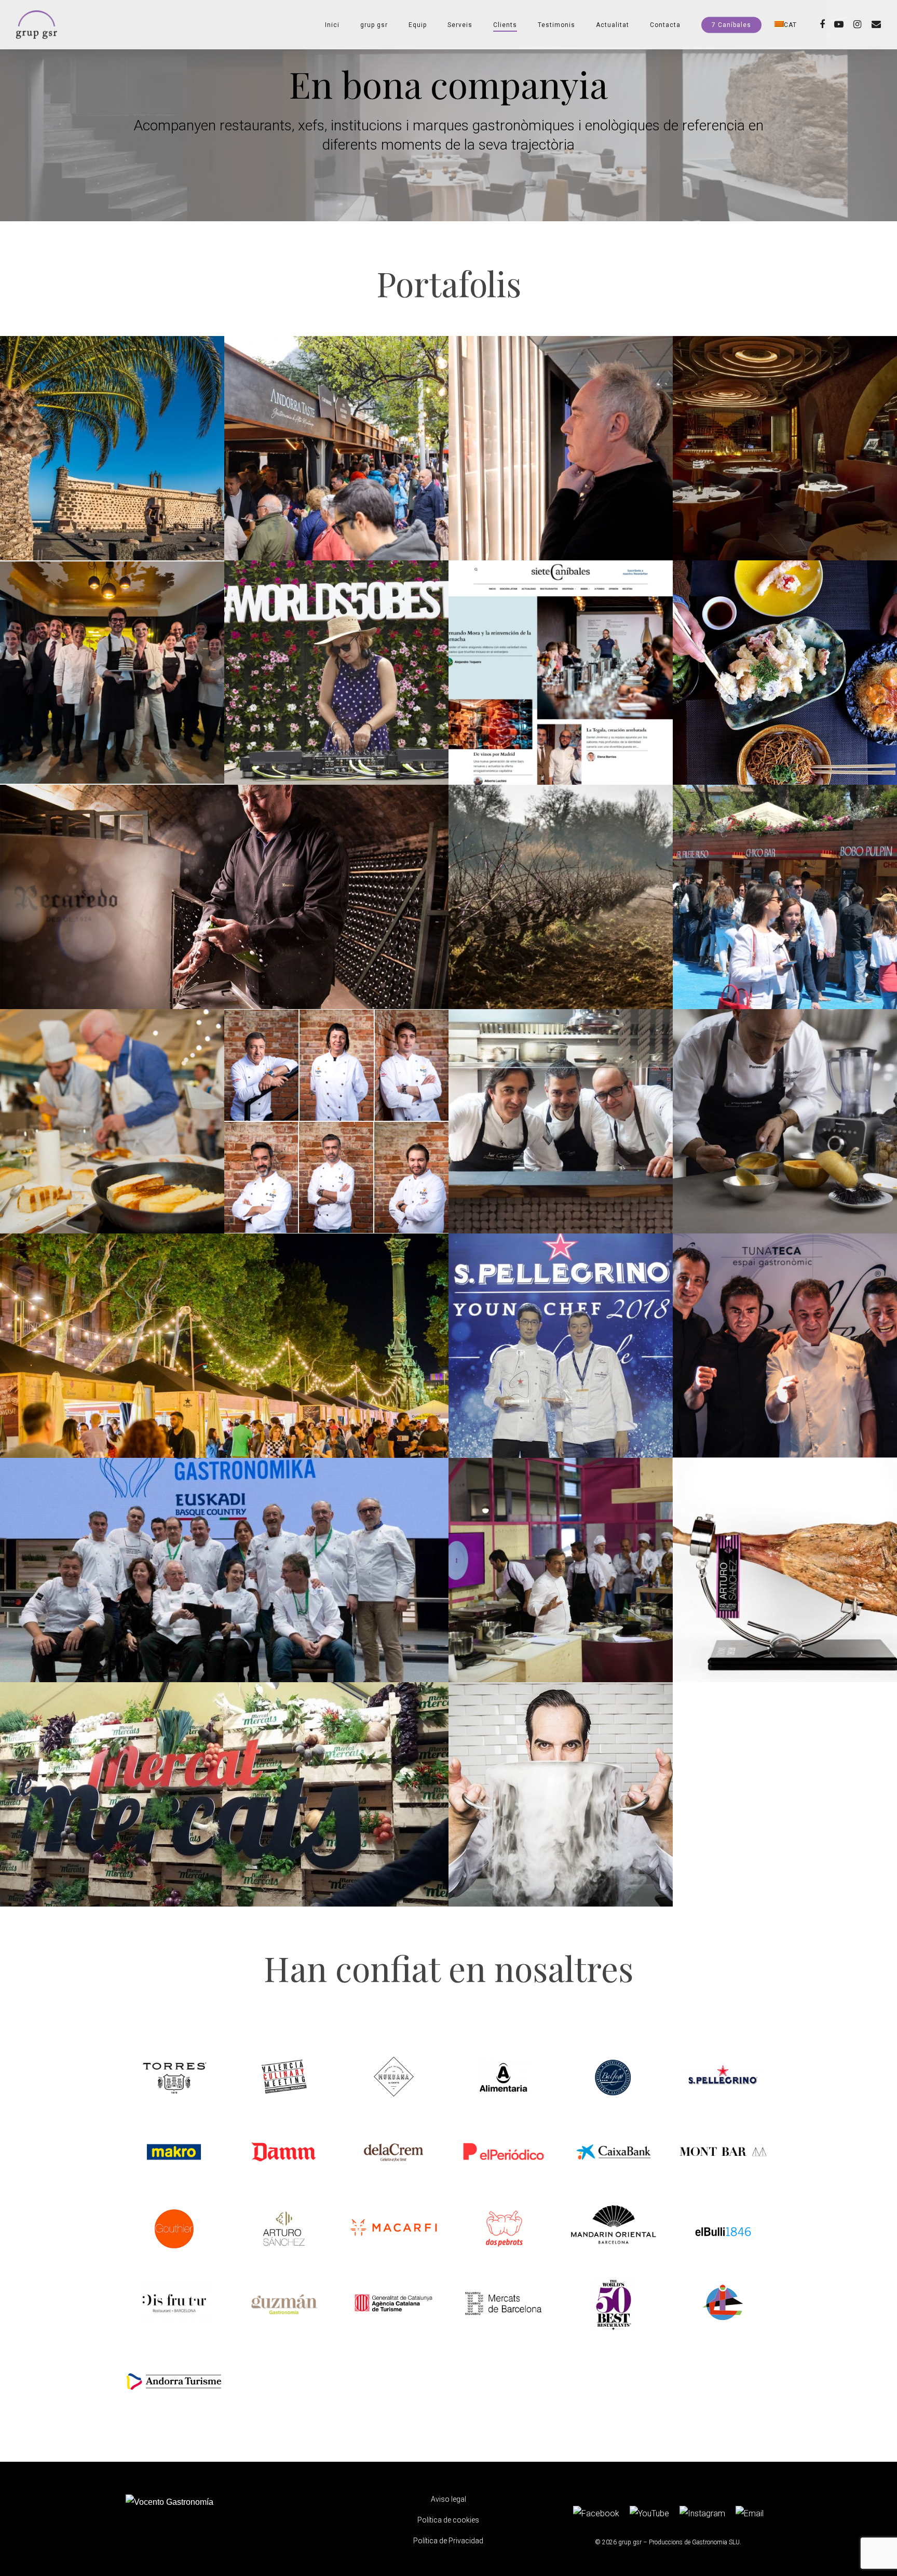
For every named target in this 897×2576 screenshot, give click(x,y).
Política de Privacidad (448, 2541)
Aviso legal (448, 2499)
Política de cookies (448, 2520)
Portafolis (449, 283)
